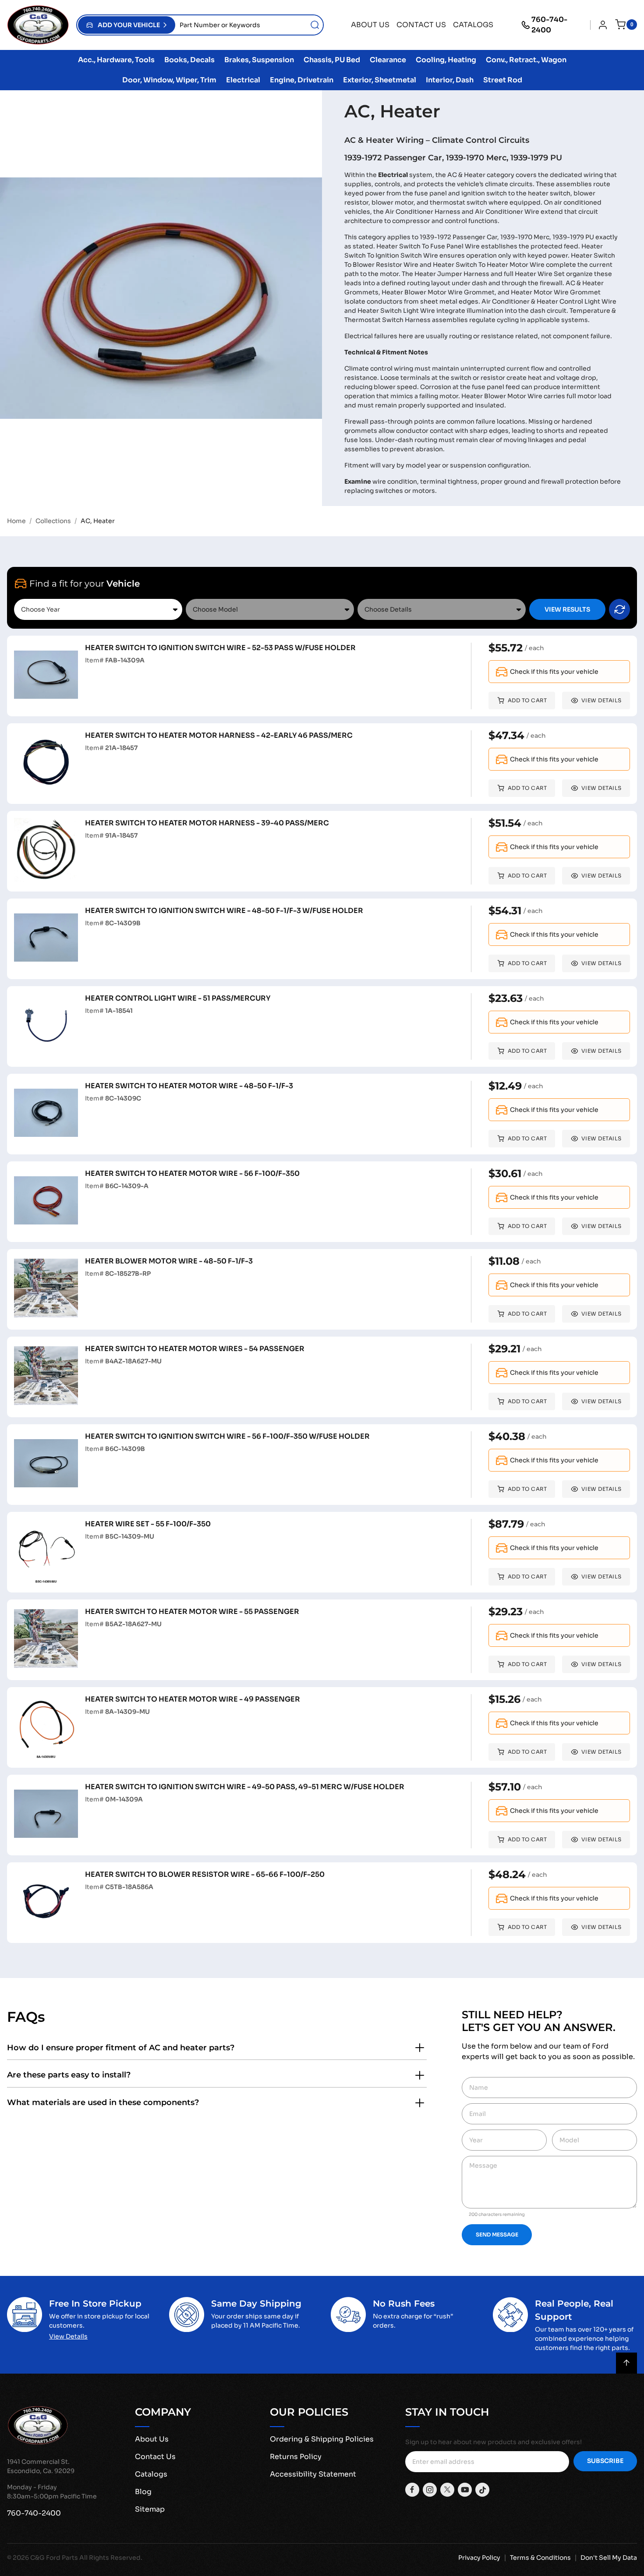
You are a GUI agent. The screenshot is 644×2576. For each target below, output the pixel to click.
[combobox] (249, 25)
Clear (619, 609)
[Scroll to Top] (626, 2363)
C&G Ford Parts (54, 2558)
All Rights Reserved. (111, 2558)
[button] (127, 25)
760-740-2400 (549, 25)
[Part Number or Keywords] (315, 25)
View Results (567, 609)
